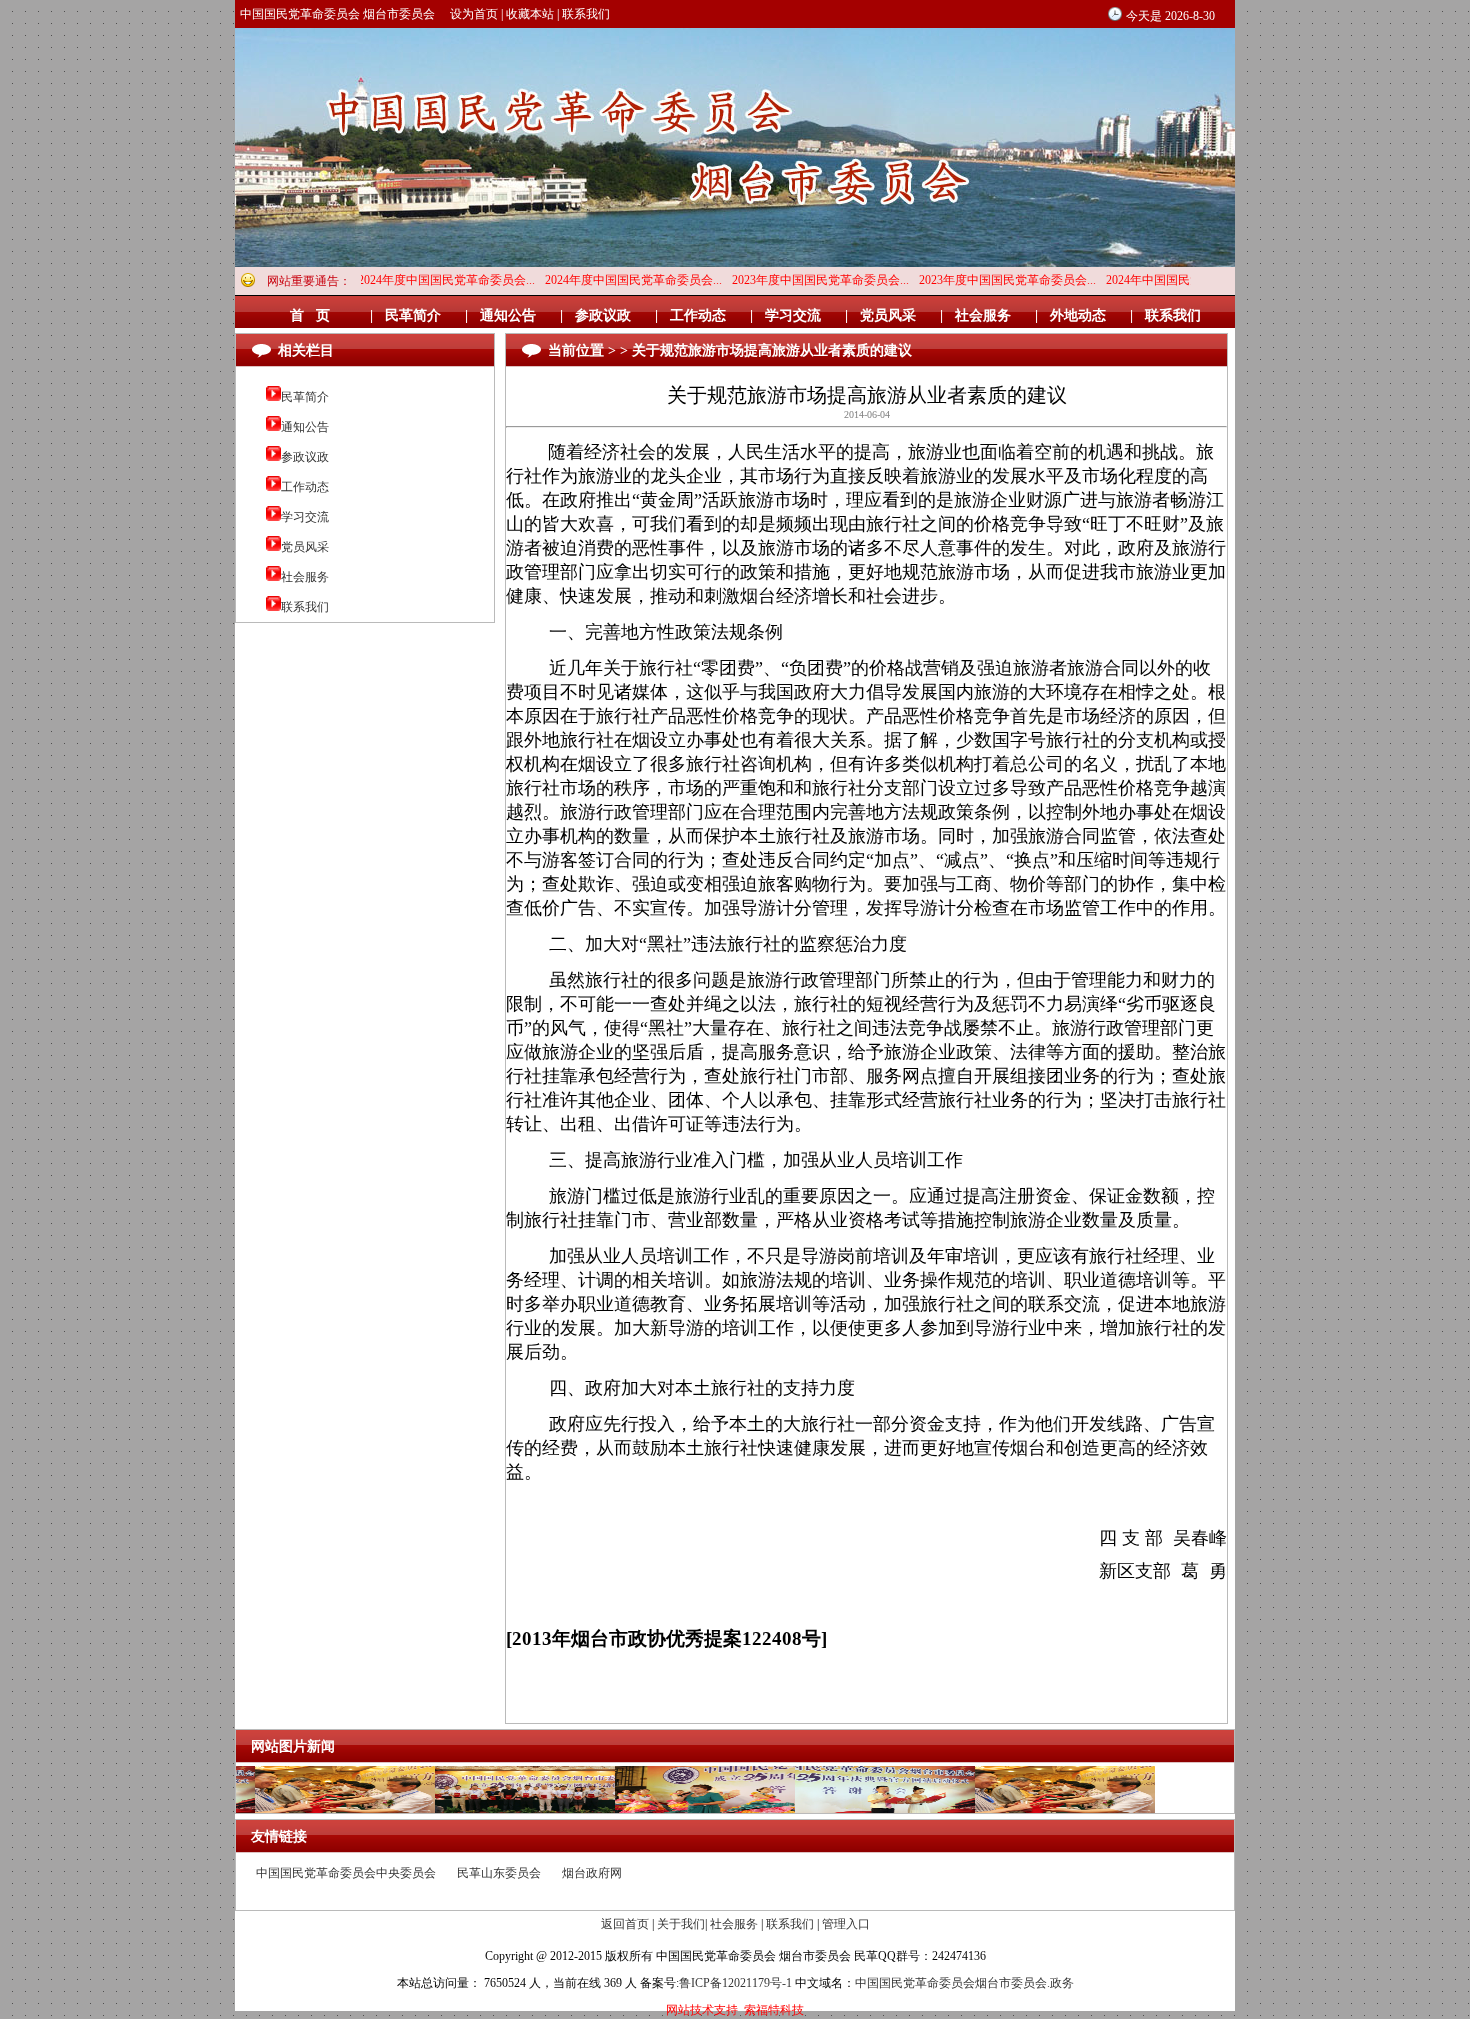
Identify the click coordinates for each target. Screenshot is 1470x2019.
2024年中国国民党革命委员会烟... (1137, 280)
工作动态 (305, 487)
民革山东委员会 (499, 1873)
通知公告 (305, 427)
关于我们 (681, 1924)
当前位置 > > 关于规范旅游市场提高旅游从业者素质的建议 (730, 350)
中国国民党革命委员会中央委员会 (346, 1873)
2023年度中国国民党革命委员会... (763, 280)
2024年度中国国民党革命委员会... (389, 280)
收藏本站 (530, 14)
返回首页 (625, 1924)
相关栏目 (306, 350)
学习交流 (305, 517)
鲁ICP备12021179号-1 (735, 1983)
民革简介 (305, 397)
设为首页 (474, 14)
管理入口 (846, 1924)
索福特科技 (774, 2010)
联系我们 (586, 14)
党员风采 (305, 547)
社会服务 (305, 577)
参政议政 (305, 457)
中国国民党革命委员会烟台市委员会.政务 (964, 1983)
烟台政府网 (592, 1873)
